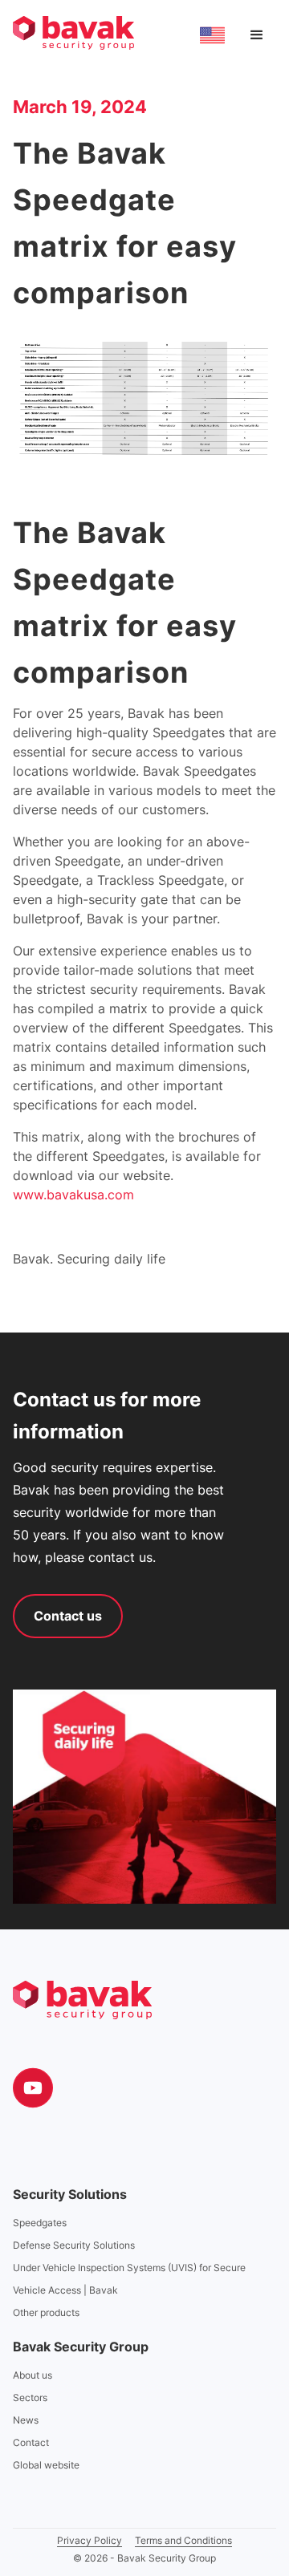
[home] (73, 33)
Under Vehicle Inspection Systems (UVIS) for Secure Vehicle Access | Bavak (129, 2279)
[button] (257, 35)
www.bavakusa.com (73, 1195)
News (26, 2420)
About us (33, 2375)
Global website (46, 2465)
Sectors (30, 2398)
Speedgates (40, 2223)
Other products (46, 2312)
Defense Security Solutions (74, 2245)
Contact (31, 2442)
